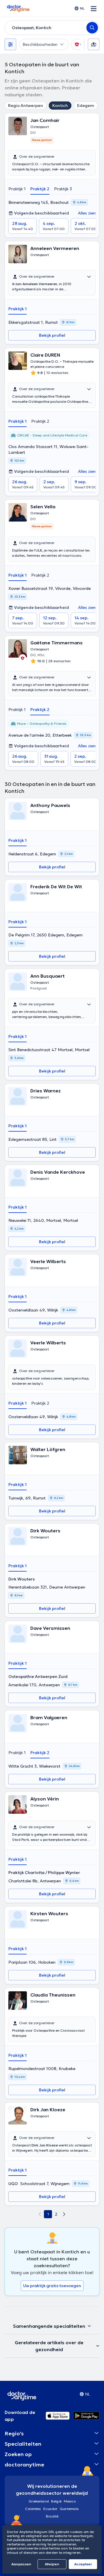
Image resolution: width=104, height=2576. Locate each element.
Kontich (60, 106)
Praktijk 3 (63, 189)
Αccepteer (83, 2564)
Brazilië (52, 2516)
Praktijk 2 (40, 189)
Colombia (33, 2509)
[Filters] (10, 44)
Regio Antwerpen (26, 106)
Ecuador (50, 2509)
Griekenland (39, 2501)
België (56, 2501)
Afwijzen (52, 2564)
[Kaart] (94, 44)
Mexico (70, 2501)
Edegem (86, 106)
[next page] (64, 2214)
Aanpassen (21, 2564)
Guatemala (69, 2509)
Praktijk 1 (17, 189)
